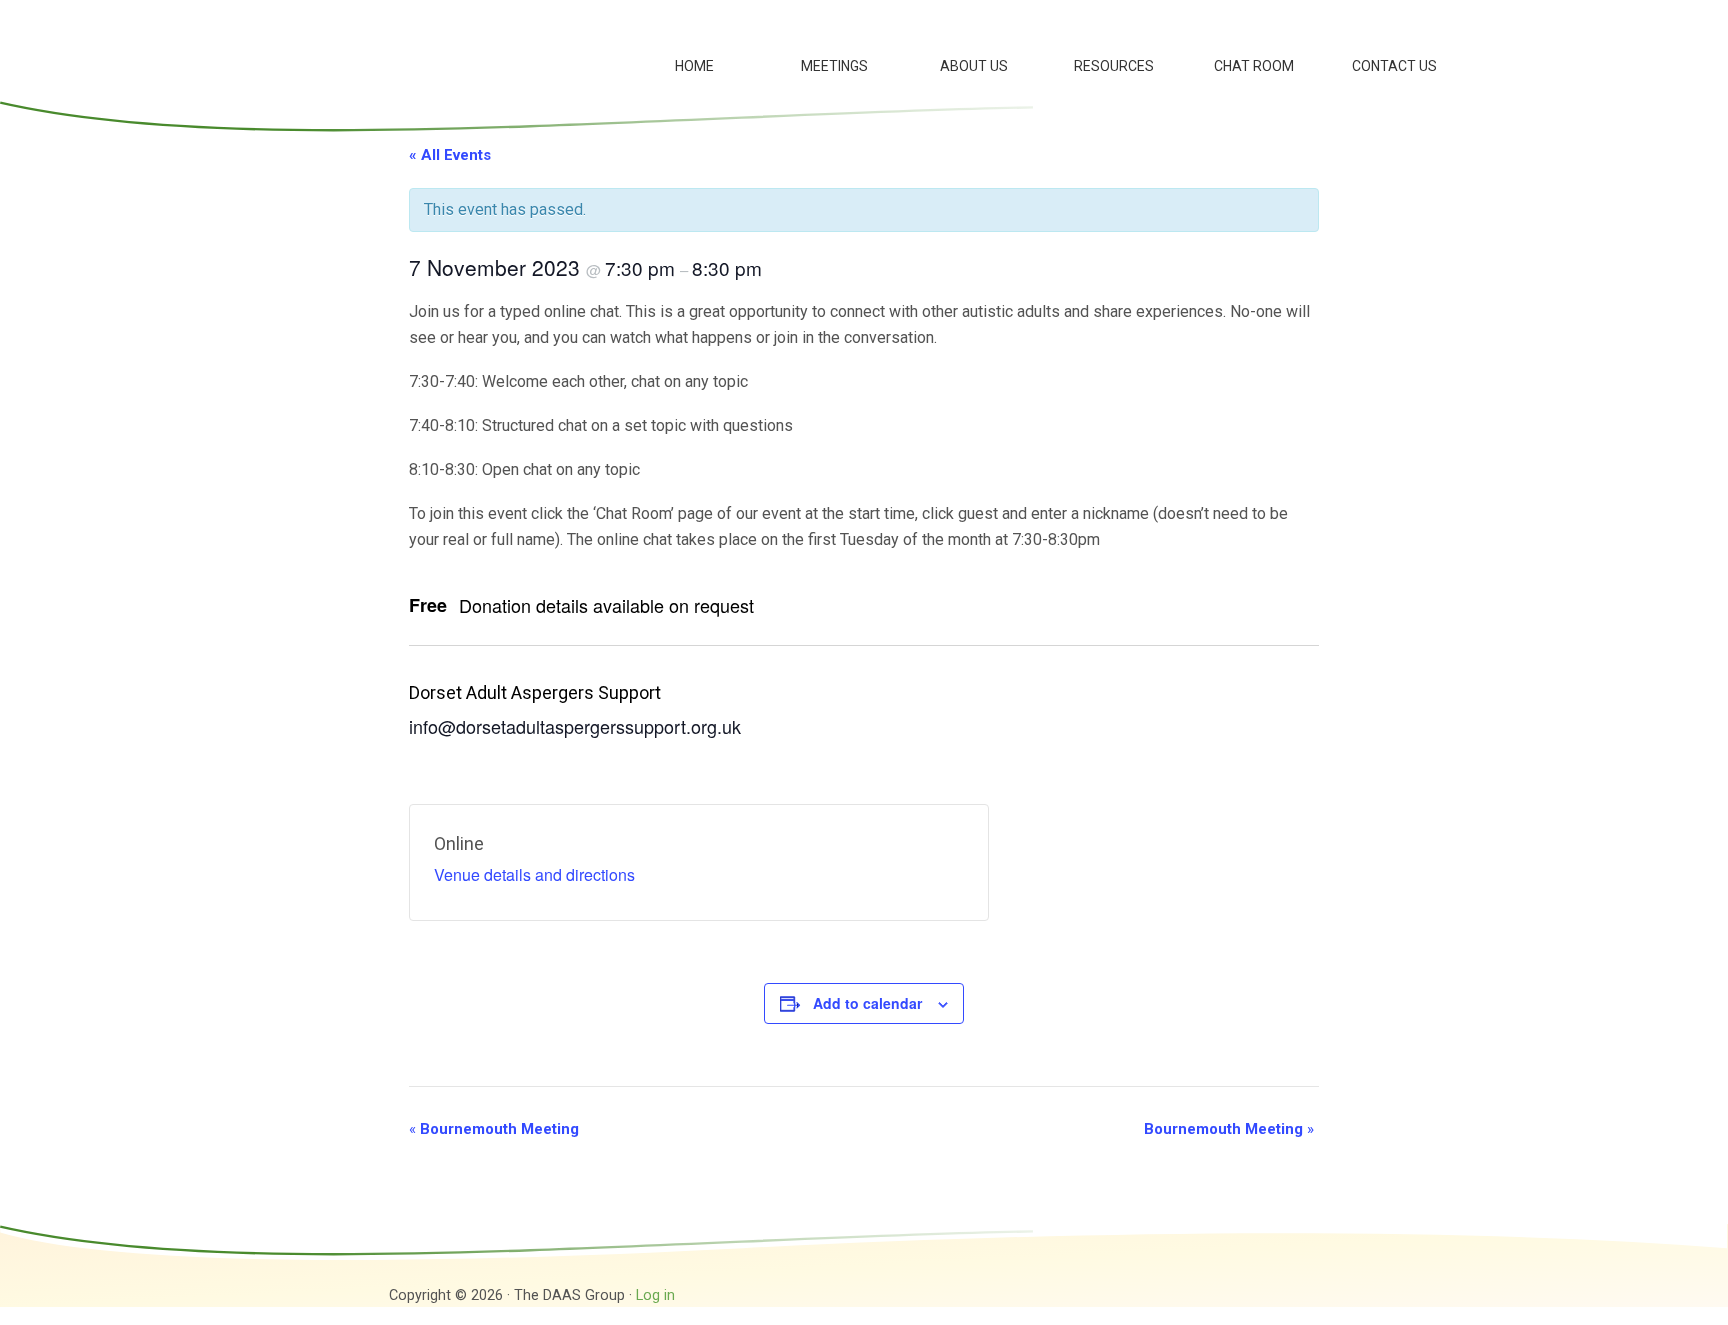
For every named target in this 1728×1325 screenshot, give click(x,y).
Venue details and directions (534, 874)
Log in (655, 1295)
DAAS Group (414, 50)
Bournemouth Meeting (494, 1129)
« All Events (450, 155)
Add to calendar (867, 1003)
